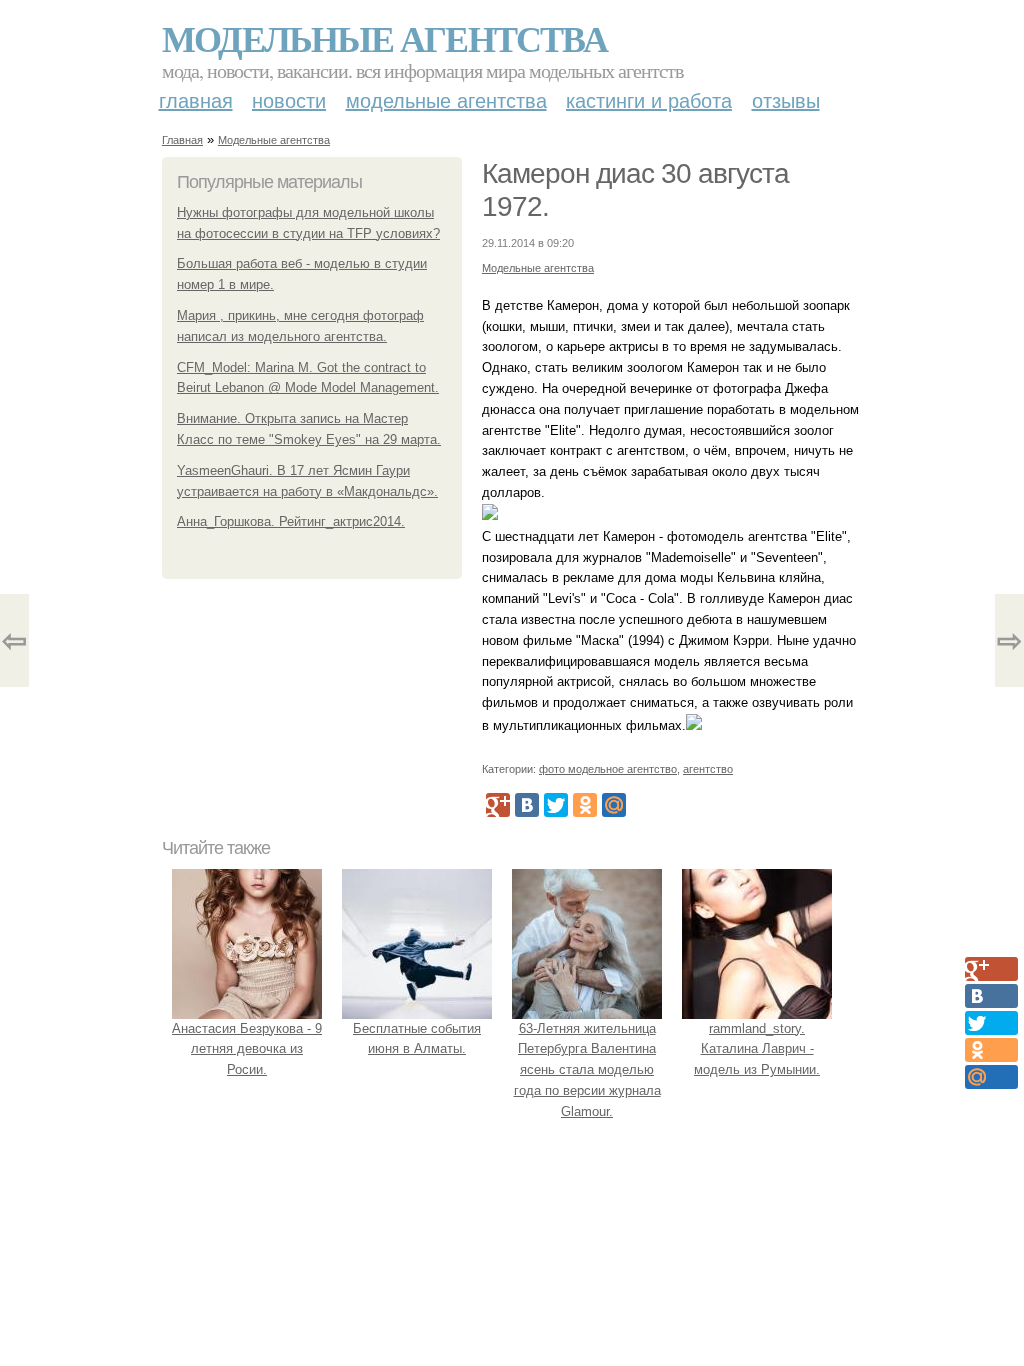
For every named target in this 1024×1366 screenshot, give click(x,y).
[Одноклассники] (585, 805)
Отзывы (786, 101)
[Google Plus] (498, 805)
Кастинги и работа (649, 101)
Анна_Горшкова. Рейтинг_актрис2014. (291, 521)
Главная (196, 101)
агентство (708, 769)
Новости (289, 101)
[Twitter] (556, 805)
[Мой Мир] (614, 805)
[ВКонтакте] (527, 805)
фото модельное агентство (608, 769)
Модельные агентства (384, 38)
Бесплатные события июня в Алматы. (417, 1039)
